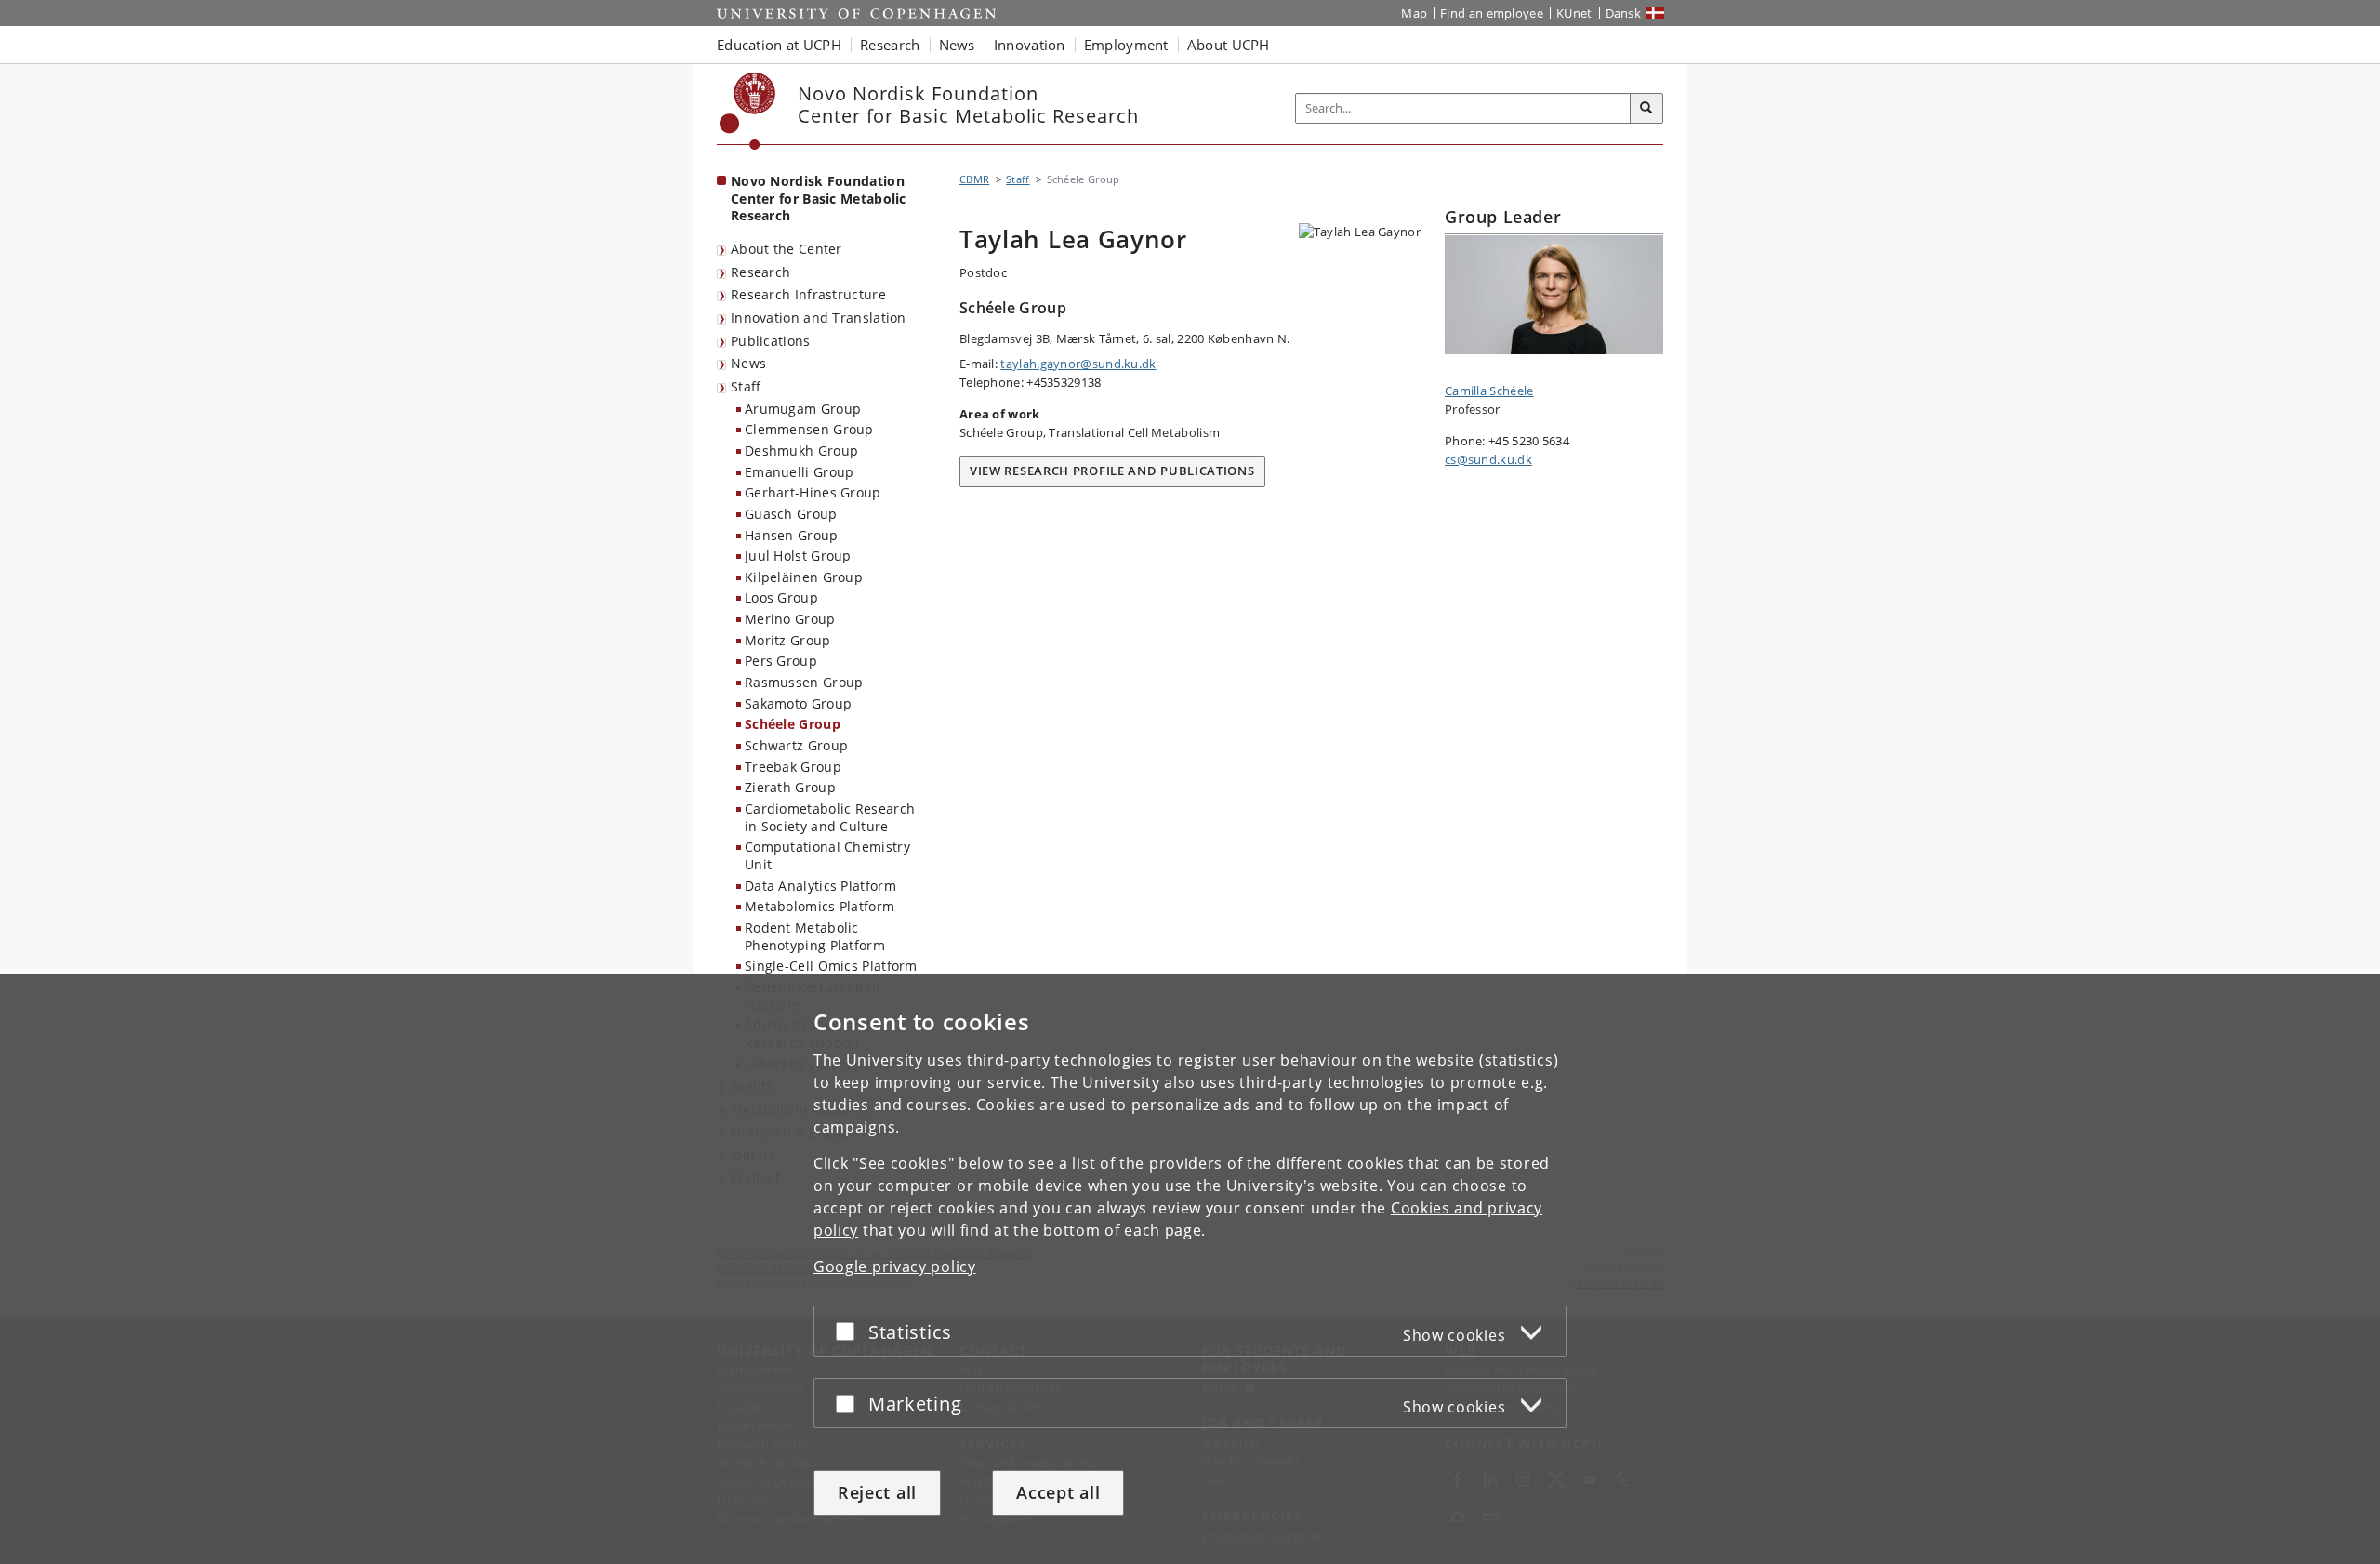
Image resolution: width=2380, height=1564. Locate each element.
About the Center (787, 249)
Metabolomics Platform (820, 906)
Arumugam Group (803, 409)
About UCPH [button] (1229, 45)
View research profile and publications (1112, 471)
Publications (771, 341)
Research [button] (890, 45)
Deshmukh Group (801, 451)
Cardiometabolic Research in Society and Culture (830, 817)
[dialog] (1190, 1269)
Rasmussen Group (804, 682)
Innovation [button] (1030, 45)
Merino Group (790, 619)
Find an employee (1492, 13)
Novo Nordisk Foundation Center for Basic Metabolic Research (819, 198)
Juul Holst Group (798, 556)
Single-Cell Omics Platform (831, 966)
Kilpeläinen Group (804, 577)
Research (760, 272)
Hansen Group (792, 535)
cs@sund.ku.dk (1488, 459)
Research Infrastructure (808, 294)
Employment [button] (1126, 45)
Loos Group (781, 597)
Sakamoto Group (798, 703)
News (748, 363)
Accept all (1058, 1492)
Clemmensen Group (809, 429)
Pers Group (781, 661)
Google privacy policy (895, 1266)
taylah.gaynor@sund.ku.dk (1078, 364)
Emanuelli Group (800, 472)
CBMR (974, 179)
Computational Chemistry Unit (827, 855)
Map (1414, 13)
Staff (746, 386)
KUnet (1574, 13)
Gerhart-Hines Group (813, 492)
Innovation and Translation (819, 318)
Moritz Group (788, 640)
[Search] (1646, 109)
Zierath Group (790, 787)
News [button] (957, 45)
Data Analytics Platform (820, 886)
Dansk (1624, 13)
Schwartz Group (796, 745)
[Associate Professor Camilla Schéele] (1554, 295)
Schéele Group (793, 724)
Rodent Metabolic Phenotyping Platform (815, 936)
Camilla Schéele (1489, 391)
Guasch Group (791, 514)
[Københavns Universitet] (748, 111)
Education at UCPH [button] (779, 45)
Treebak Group (793, 767)
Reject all (877, 1492)
